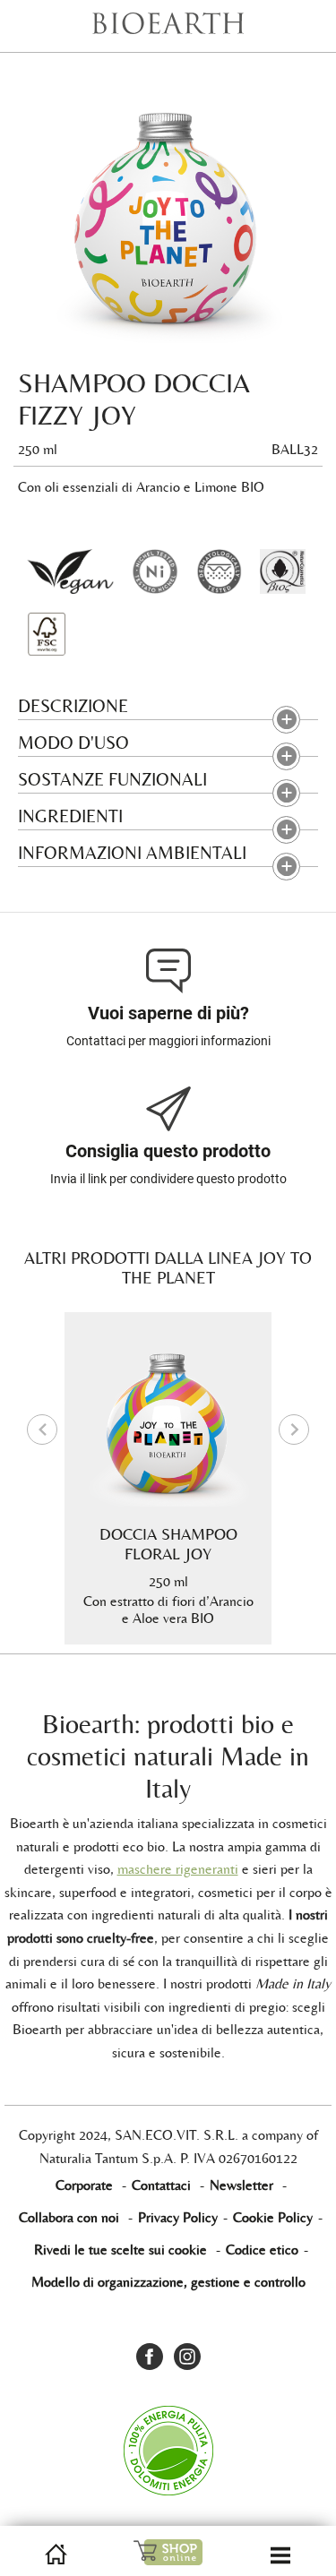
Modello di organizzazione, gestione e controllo (168, 2282)
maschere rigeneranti (178, 1869)
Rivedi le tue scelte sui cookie (121, 2250)
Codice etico (262, 2250)
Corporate (84, 2185)
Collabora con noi (69, 2217)
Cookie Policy (273, 2217)
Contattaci (161, 2185)
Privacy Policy (178, 2217)
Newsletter (241, 2185)
